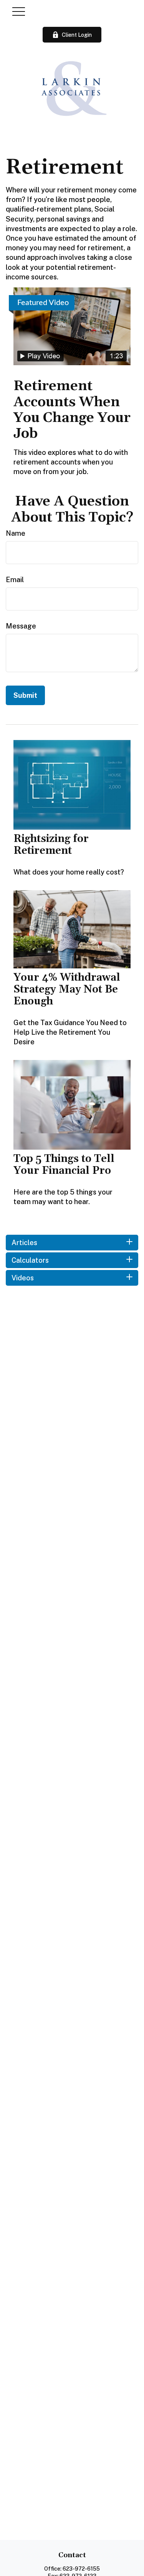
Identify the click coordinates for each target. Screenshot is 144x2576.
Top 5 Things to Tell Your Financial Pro (64, 1165)
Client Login (77, 35)
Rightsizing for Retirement (51, 845)
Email (15, 580)
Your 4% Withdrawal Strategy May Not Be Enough (67, 989)
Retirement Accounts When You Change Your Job (72, 410)
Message (21, 626)
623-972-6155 (81, 2569)
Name (16, 533)
